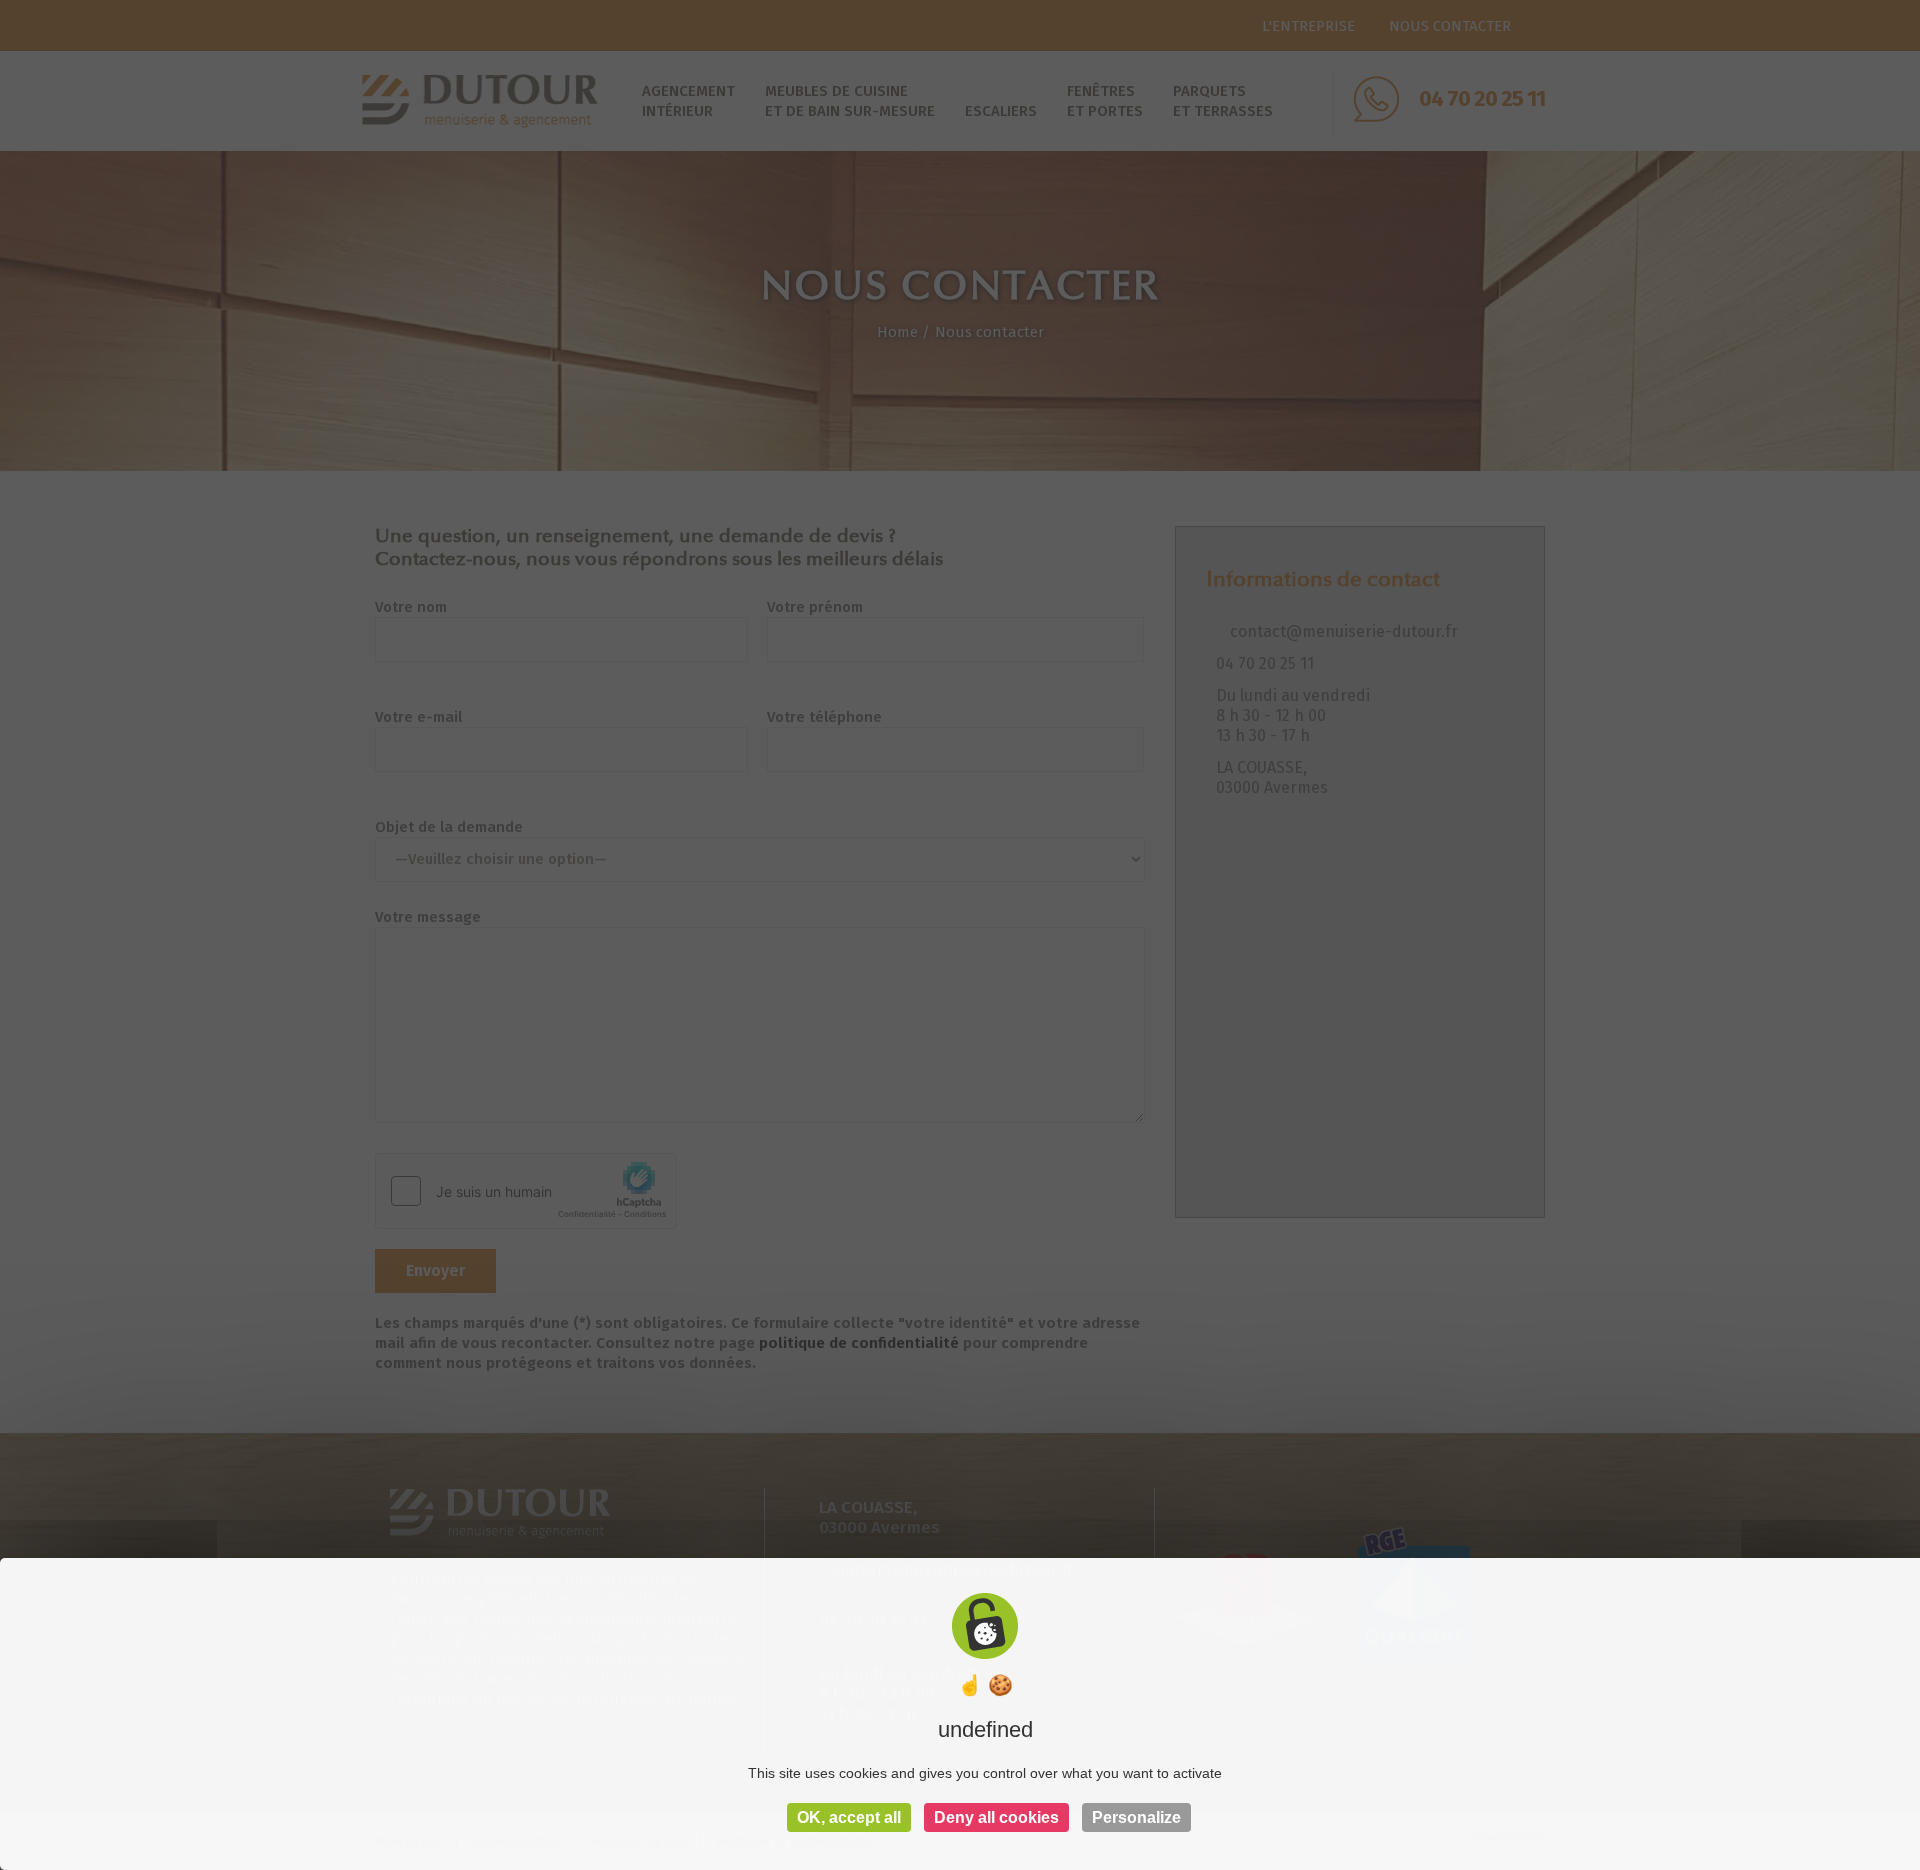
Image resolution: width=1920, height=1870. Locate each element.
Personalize (1136, 1817)
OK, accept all (849, 1817)
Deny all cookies (996, 1817)
